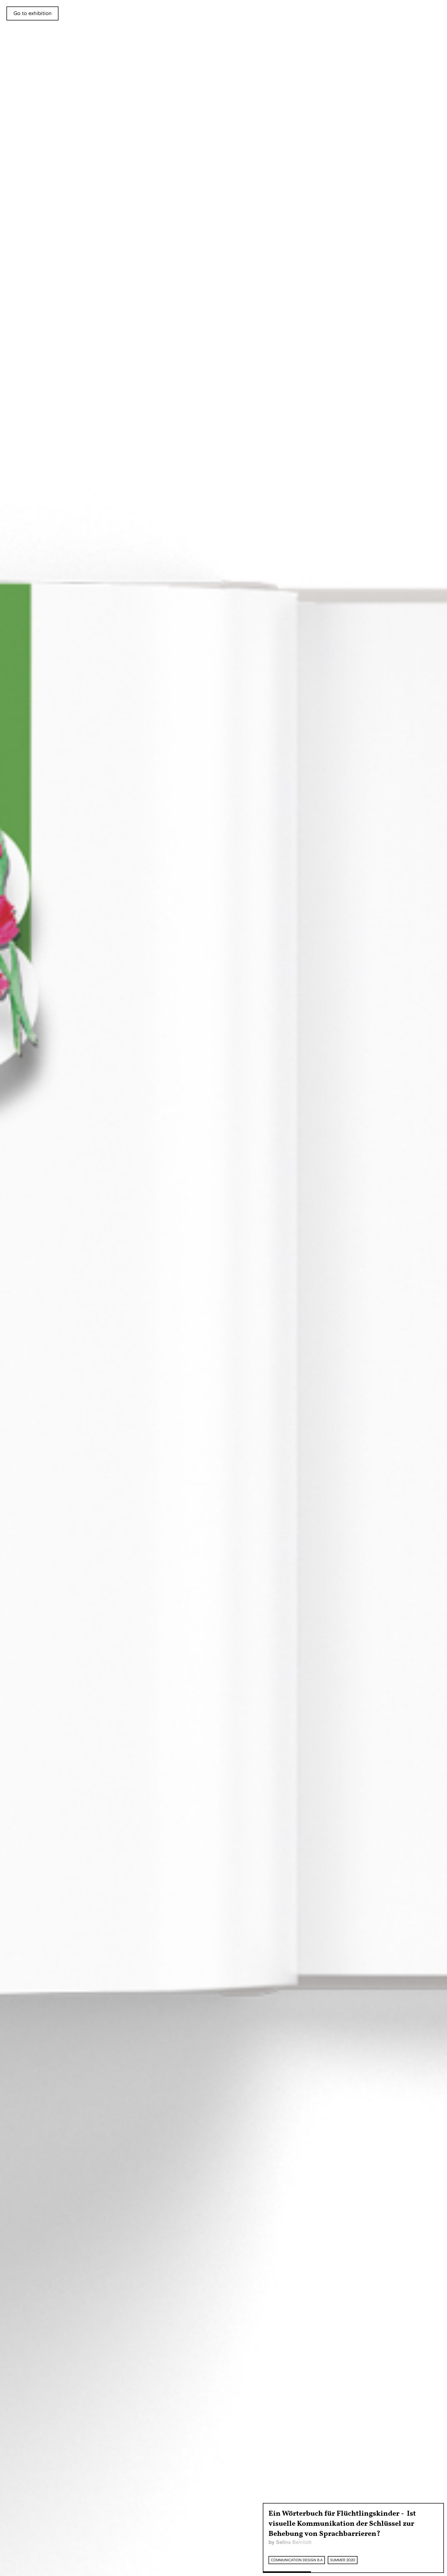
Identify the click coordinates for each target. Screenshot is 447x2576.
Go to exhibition (32, 13)
